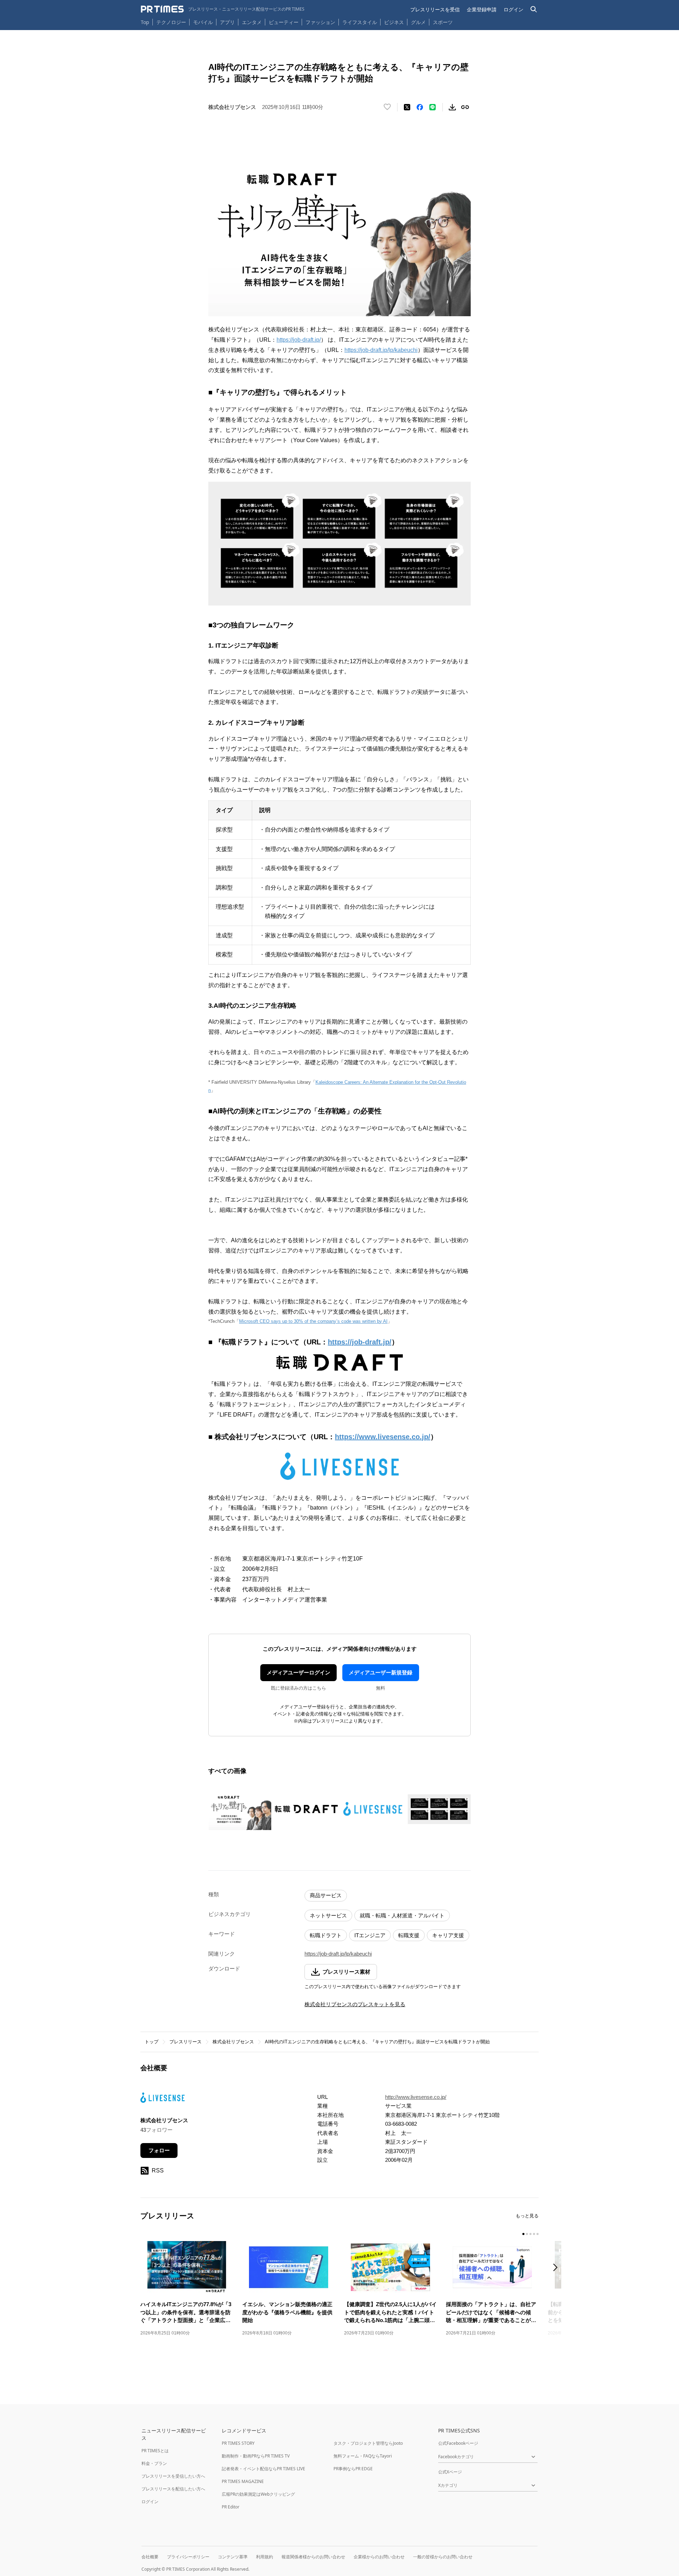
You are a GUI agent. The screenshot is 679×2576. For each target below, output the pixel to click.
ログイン (513, 9)
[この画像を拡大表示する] (240, 1809)
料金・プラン (154, 2463)
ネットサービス (328, 1915)
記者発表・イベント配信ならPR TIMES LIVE (263, 2469)
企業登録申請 (482, 9)
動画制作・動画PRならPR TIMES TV (256, 2456)
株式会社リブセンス (233, 2042)
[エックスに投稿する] (407, 107)
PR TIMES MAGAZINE (243, 2481)
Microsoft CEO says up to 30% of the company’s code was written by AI (313, 1321)
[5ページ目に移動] (538, 2234)
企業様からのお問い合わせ (379, 2557)
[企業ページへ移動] (163, 2100)
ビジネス (394, 22)
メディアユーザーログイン (298, 1672)
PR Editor (231, 2507)
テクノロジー (171, 22)
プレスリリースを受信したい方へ (173, 2476)
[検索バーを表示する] (534, 9)
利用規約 (265, 2557)
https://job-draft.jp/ (299, 340)
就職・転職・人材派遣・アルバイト (402, 1915)
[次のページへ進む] (557, 2268)
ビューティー (284, 22)
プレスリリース (185, 2042)
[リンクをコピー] (465, 107)
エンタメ (252, 22)
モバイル (203, 22)
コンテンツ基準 (233, 2557)
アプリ (227, 22)
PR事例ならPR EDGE (353, 2469)
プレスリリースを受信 (435, 9)
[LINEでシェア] (433, 107)
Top (145, 22)
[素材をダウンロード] (452, 107)
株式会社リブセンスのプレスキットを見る (355, 2004)
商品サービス (326, 1895)
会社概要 (150, 2557)
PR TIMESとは (155, 2451)
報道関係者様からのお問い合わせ (313, 2557)
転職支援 (409, 1935)
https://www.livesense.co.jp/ (383, 1437)
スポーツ (443, 22)
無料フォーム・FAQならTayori (363, 2456)
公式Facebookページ (458, 2443)
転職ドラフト (326, 1935)
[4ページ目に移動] (534, 2234)
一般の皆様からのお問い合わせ (443, 2557)
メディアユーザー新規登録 (381, 1672)
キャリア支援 (448, 1935)
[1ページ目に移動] (523, 2234)
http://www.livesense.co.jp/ (416, 2097)
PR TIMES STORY (238, 2443)
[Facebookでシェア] (420, 107)
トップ (152, 2042)
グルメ (418, 22)
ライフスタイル (360, 22)
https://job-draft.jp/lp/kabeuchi (381, 350)
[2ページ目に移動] (527, 2234)
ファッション (320, 22)
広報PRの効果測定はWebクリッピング (258, 2494)
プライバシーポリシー (188, 2557)
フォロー (159, 2150)
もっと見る (527, 2216)
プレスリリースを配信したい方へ (173, 2489)
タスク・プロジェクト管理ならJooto (368, 2443)
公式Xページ (450, 2472)
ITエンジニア (370, 1935)
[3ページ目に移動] (530, 2234)
